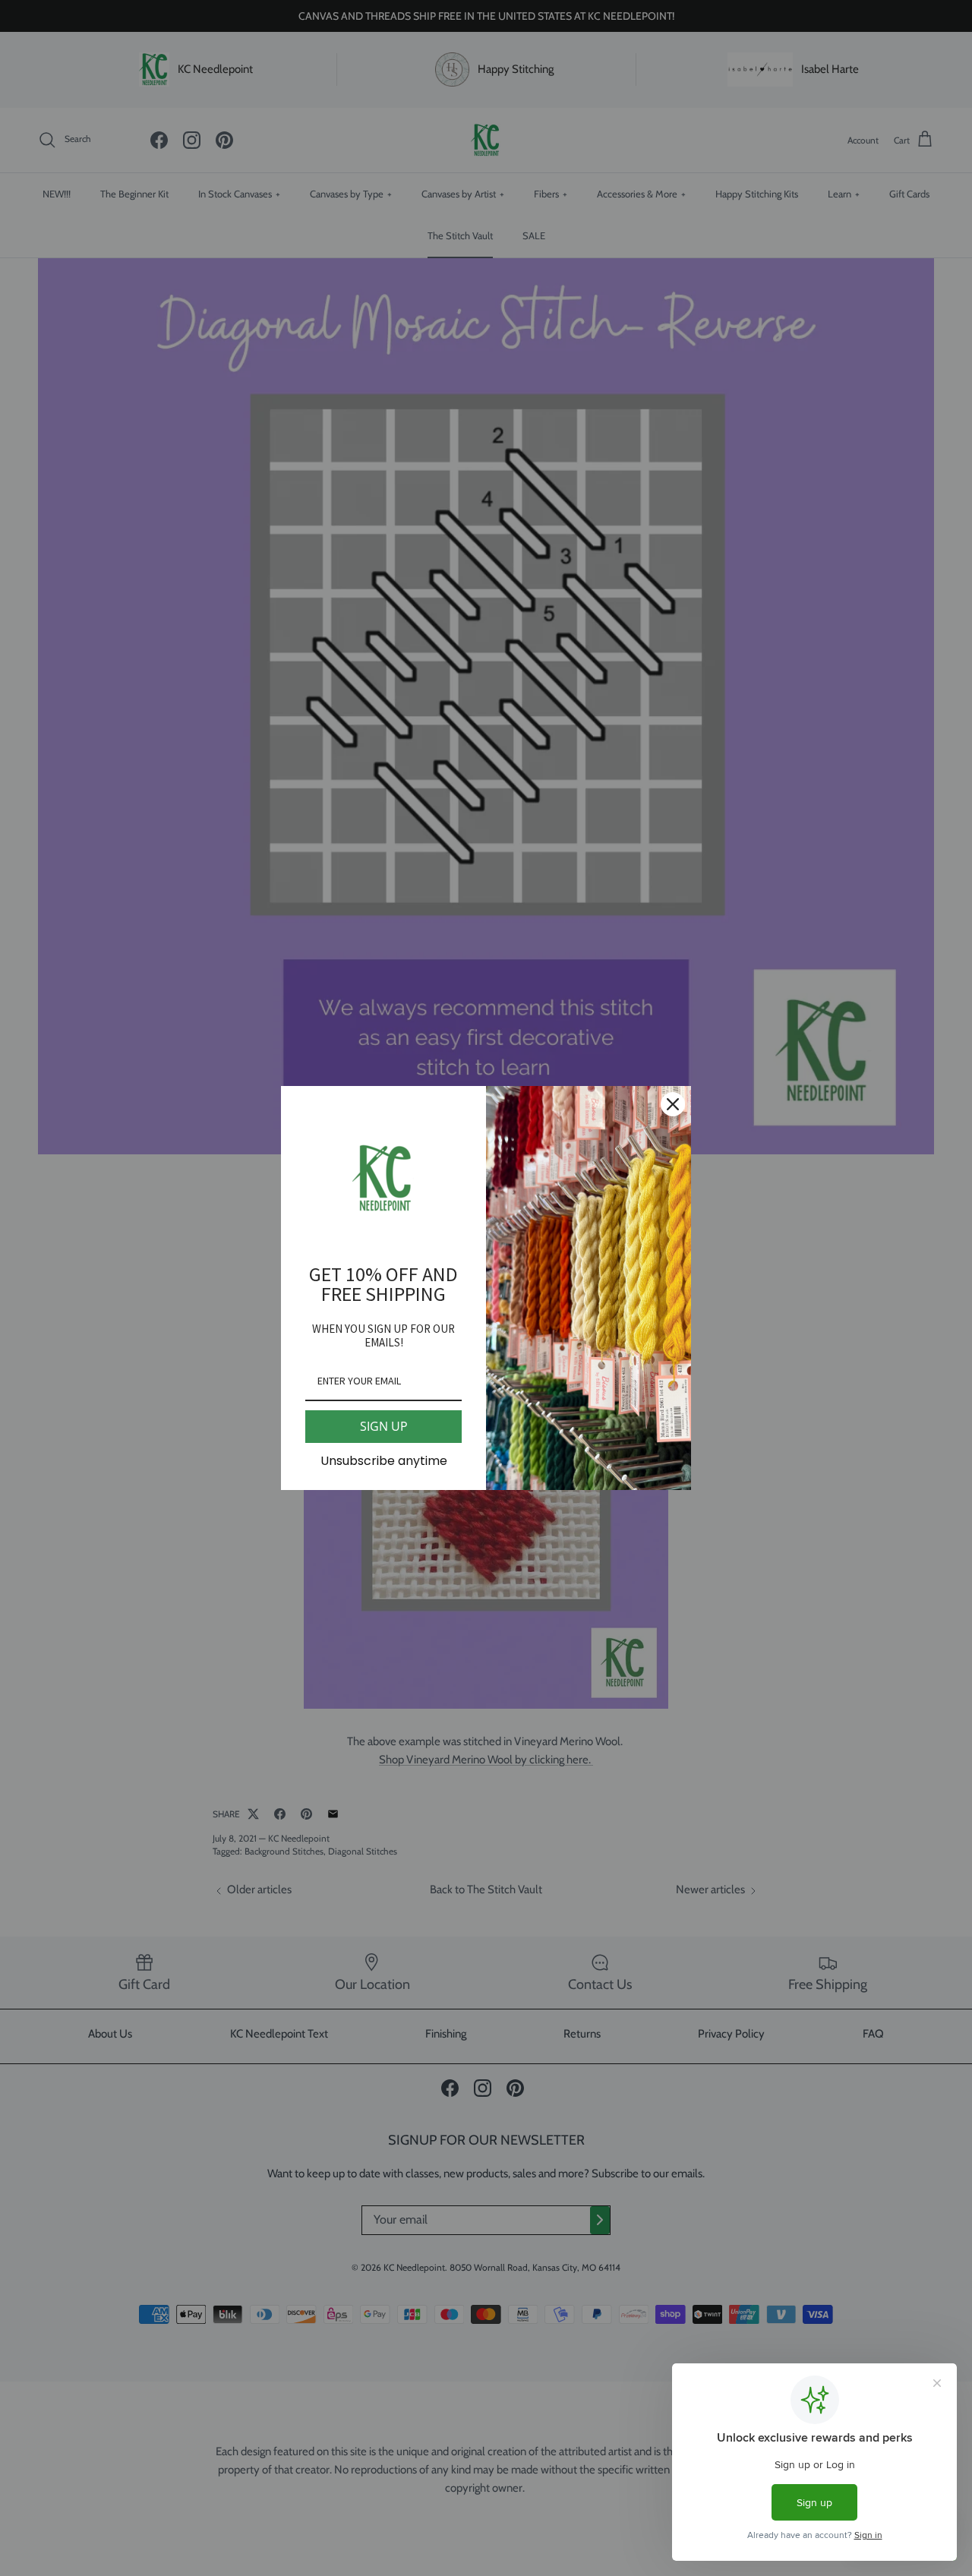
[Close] (673, 1104)
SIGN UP (384, 1426)
